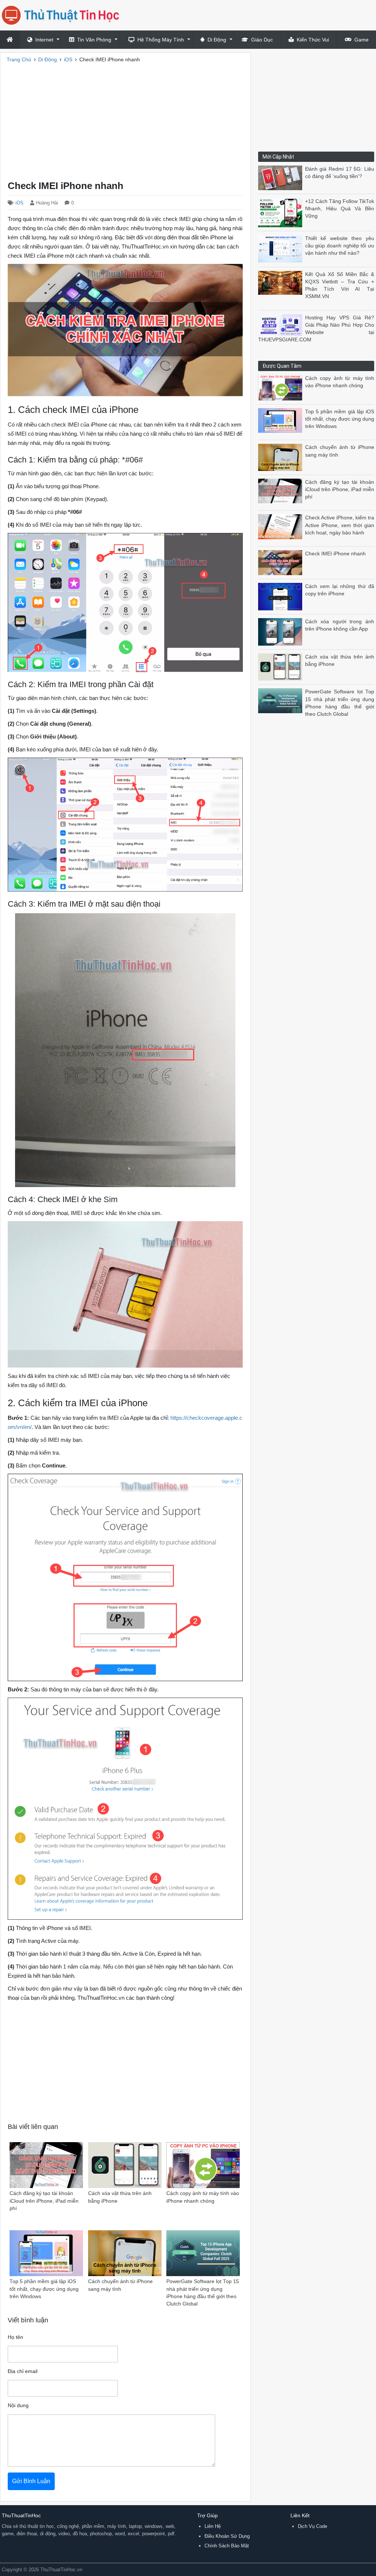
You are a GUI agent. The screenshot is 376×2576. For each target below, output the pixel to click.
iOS (19, 203)
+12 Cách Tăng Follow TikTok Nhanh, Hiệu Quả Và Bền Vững (340, 209)
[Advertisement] (125, 119)
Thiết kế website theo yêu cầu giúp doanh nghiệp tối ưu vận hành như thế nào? (340, 246)
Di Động (217, 40)
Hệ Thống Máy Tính (161, 40)
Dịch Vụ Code (312, 2526)
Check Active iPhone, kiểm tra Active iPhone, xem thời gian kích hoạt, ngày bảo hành (340, 525)
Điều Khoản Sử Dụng (227, 2536)
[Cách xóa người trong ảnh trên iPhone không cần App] (282, 631)
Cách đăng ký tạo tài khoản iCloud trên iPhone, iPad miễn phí (340, 490)
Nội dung (18, 2406)
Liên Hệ (213, 2526)
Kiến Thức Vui (313, 40)
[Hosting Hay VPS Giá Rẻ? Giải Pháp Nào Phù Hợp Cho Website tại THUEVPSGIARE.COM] (282, 325)
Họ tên (15, 2337)
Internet (44, 40)
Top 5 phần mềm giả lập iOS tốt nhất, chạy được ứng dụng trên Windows (340, 419)
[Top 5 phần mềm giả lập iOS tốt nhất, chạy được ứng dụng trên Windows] (282, 420)
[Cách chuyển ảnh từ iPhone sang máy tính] (282, 457)
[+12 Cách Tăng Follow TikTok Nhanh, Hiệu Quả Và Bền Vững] (282, 212)
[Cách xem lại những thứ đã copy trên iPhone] (282, 596)
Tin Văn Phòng (94, 40)
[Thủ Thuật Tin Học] (63, 15)
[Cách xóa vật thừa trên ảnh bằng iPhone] (282, 666)
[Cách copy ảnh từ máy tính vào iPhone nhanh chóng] (282, 387)
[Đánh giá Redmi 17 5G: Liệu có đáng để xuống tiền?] (282, 177)
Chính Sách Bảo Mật (227, 2546)
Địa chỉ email (23, 2371)
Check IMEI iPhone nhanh (335, 554)
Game (361, 40)
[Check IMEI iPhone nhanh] (282, 562)
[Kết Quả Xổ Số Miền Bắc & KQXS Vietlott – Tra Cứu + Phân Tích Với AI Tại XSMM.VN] (282, 282)
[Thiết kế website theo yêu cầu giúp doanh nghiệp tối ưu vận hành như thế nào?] (282, 248)
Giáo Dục (262, 40)
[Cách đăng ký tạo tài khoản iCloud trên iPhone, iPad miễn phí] (282, 490)
